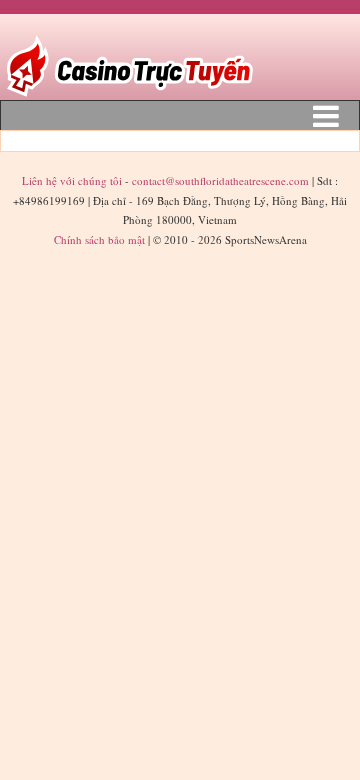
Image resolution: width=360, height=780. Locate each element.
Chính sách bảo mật (99, 239)
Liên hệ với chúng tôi (73, 180)
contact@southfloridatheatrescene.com (220, 180)
